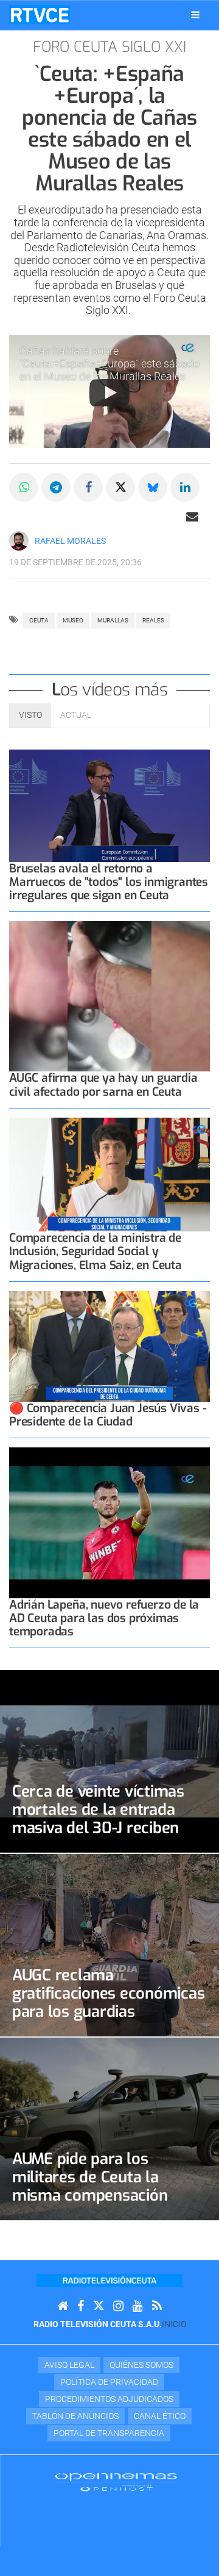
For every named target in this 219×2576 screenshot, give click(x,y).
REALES (153, 620)
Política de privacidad (109, 2382)
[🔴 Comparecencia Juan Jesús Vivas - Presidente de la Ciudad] (109, 1346)
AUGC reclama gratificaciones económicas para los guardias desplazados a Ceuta (108, 2002)
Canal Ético (160, 2416)
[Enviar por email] (192, 517)
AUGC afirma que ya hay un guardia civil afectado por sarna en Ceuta (103, 1084)
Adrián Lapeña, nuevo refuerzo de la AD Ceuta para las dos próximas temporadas (104, 1618)
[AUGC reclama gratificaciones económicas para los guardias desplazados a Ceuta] (109, 1945)
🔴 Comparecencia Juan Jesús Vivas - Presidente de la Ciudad (108, 1415)
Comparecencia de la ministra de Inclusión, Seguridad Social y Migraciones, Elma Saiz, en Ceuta (96, 1251)
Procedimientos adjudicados (109, 2399)
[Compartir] (24, 487)
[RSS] (157, 2306)
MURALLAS (113, 620)
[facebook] (81, 2306)
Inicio (174, 2324)
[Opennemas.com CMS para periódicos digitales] (116, 2482)
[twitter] (99, 2306)
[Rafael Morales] (19, 541)
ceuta (39, 620)
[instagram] (118, 2306)
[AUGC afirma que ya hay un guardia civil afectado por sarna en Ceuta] (109, 997)
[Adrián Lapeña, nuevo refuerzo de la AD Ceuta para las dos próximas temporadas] (109, 1523)
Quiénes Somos (141, 2365)
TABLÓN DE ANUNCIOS (75, 2416)
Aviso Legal (69, 2365)
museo (73, 620)
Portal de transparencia (109, 2433)
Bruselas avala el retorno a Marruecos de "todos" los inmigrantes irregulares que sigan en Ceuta (109, 882)
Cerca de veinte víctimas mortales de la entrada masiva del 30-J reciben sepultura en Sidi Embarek (106, 1819)
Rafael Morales (70, 541)
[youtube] (138, 2306)
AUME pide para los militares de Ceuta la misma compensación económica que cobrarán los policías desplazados (99, 2195)
